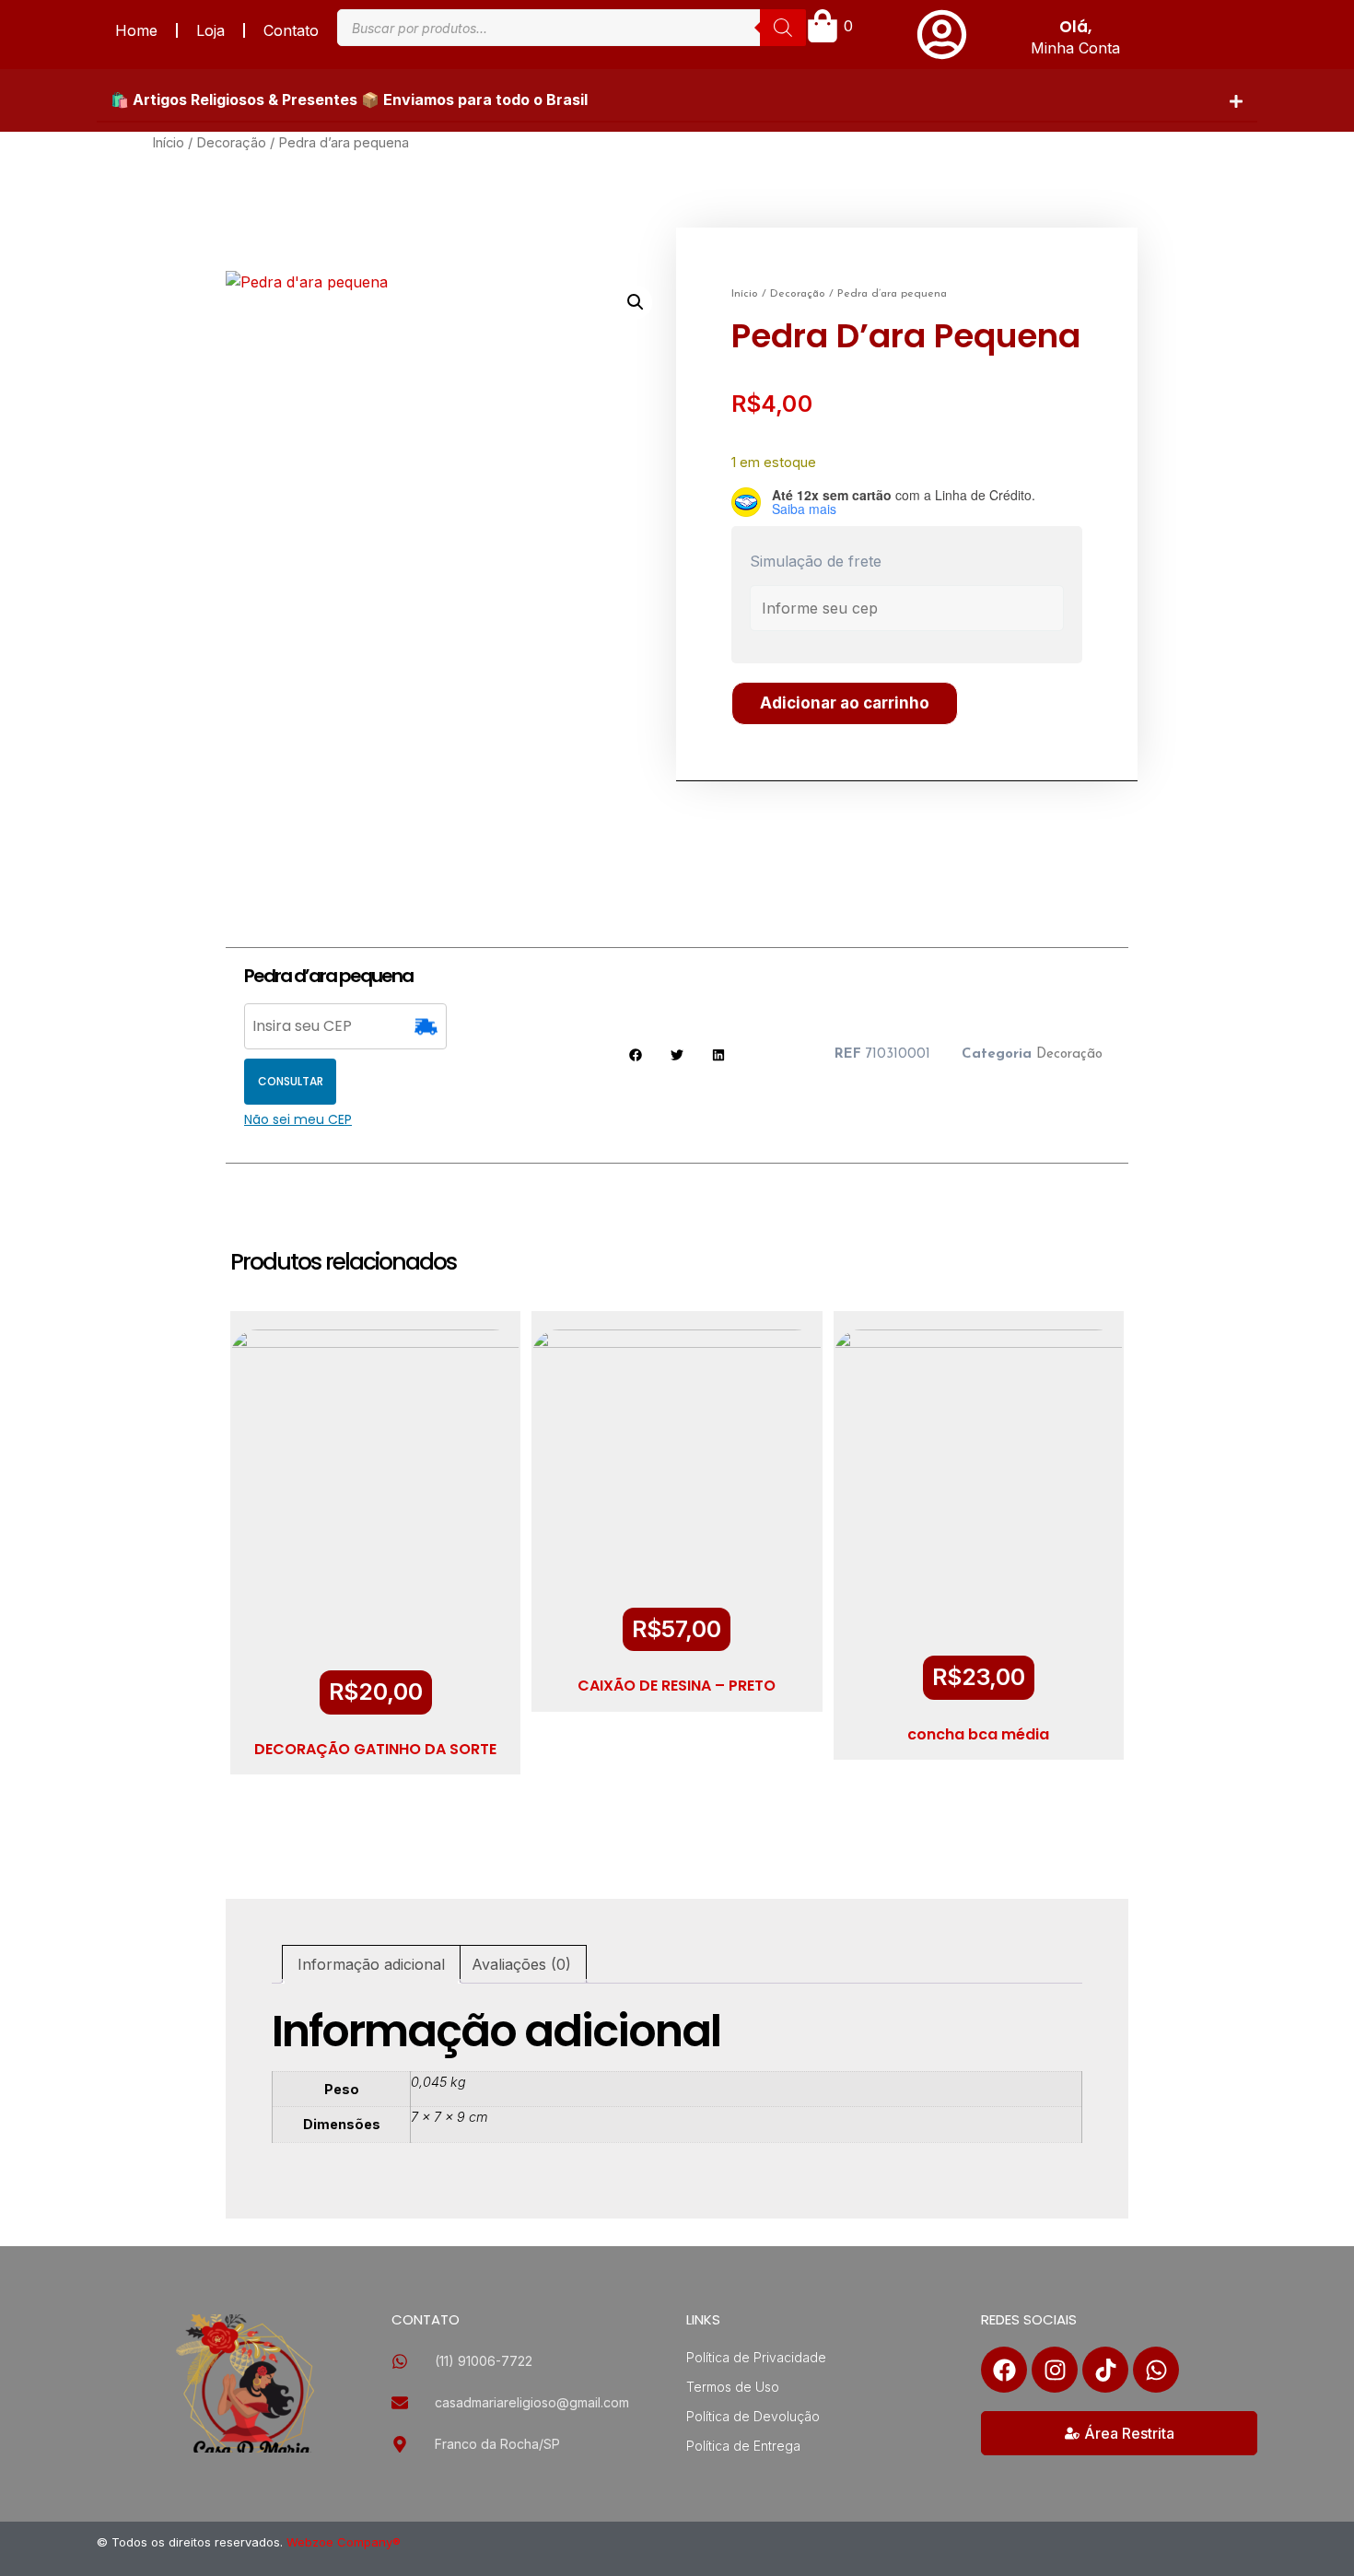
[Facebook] (1004, 2370)
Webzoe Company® (344, 2542)
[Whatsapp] (1156, 2370)
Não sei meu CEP (298, 1119)
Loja (210, 30)
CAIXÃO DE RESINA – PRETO (677, 1686)
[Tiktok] (1105, 2370)
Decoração (231, 143)
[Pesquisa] (783, 28)
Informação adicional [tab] (371, 1964)
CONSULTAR (291, 1081)
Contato (291, 30)
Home (136, 30)
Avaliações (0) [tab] (521, 1964)
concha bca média (978, 1734)
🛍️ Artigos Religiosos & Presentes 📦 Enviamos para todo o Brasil (349, 100)
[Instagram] (1055, 2370)
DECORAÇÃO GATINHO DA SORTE (375, 1749)
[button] (677, 100)
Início (168, 143)
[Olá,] (942, 35)
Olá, (1075, 27)
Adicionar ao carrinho (845, 703)
